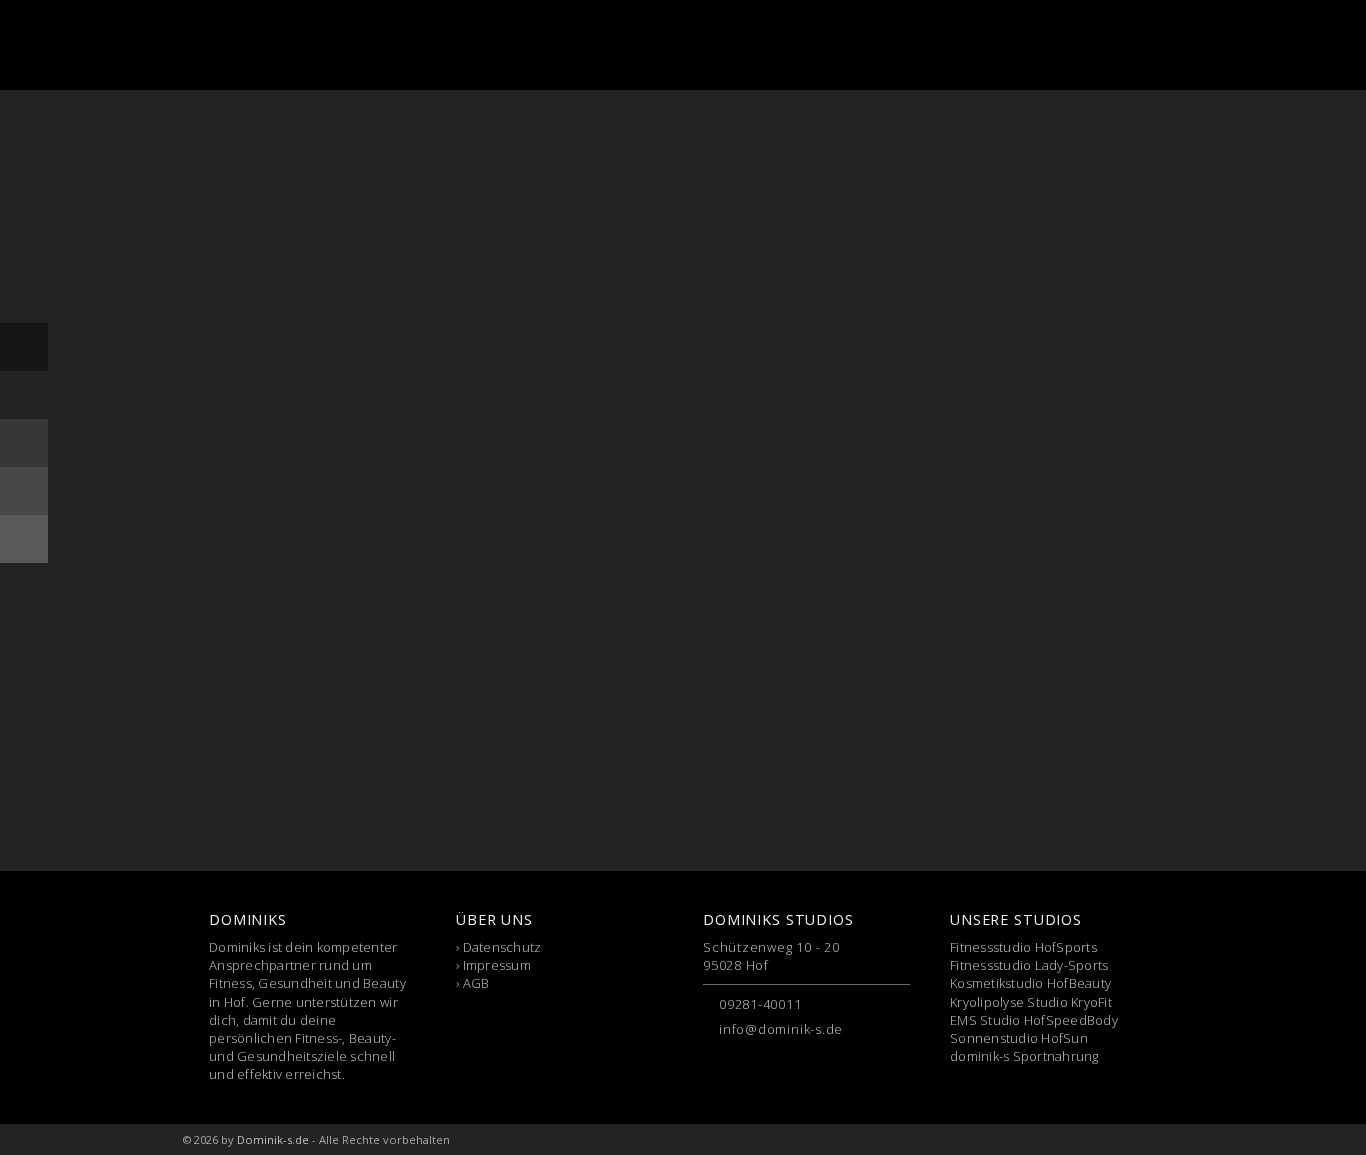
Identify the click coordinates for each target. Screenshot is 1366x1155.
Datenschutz (502, 947)
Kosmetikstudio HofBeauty (1030, 983)
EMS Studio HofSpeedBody (1034, 1020)
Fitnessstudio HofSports (1023, 947)
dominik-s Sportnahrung (1024, 1056)
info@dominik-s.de (781, 1029)
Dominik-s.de (273, 1139)
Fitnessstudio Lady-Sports (1029, 965)
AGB (476, 983)
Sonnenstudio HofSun (1019, 1038)
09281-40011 (760, 1004)
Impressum (497, 965)
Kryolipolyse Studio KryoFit (1031, 1002)
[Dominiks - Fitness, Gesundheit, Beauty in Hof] (287, 45)
